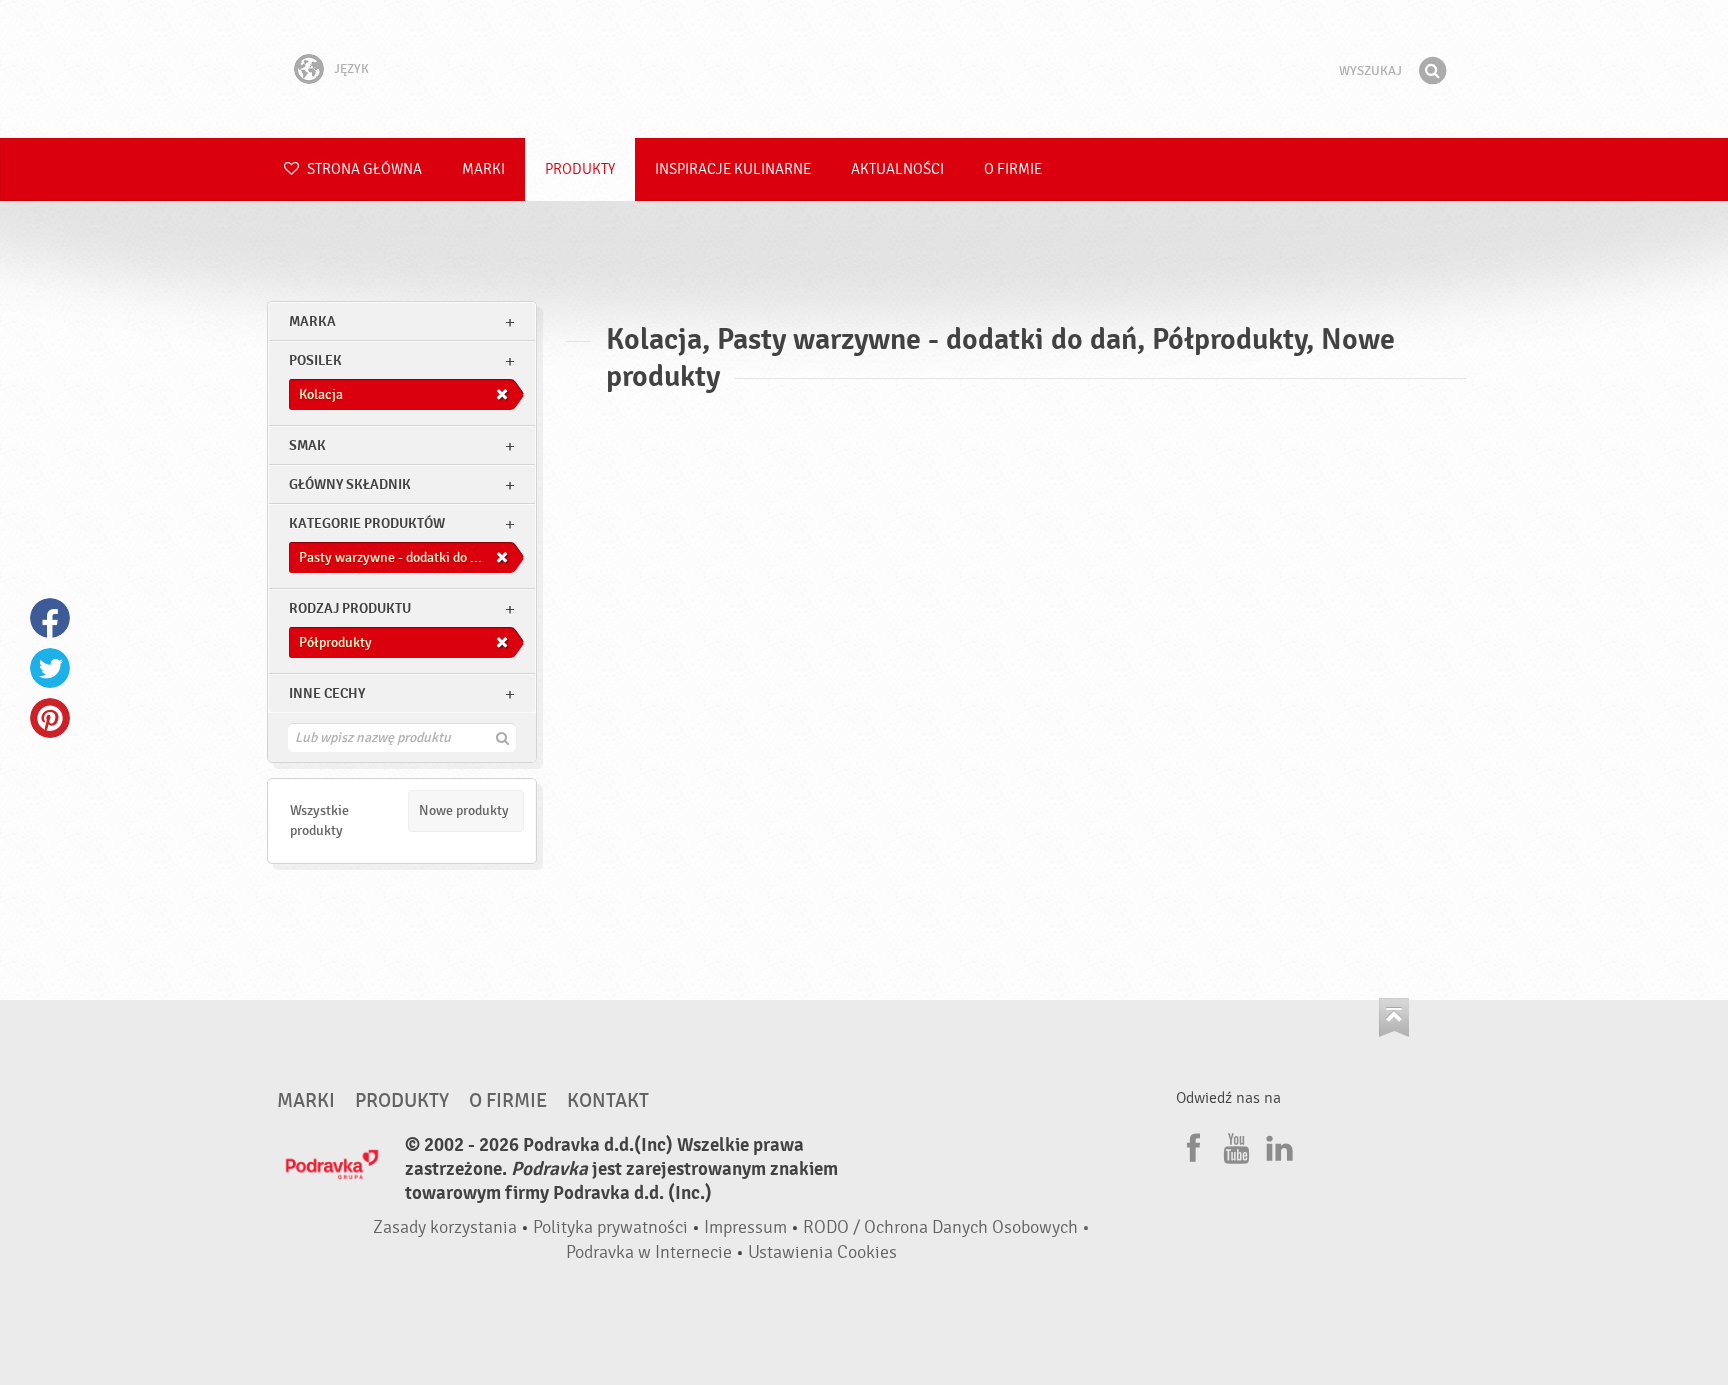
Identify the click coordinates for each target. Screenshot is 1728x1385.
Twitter (50, 668)
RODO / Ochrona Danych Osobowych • (946, 1227)
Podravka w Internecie (649, 1252)
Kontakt (608, 1101)
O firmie (1013, 169)
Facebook (50, 618)
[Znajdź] (1432, 71)
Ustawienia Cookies (822, 1252)
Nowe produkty (464, 810)
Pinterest (50, 718)
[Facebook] (1191, 1145)
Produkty (580, 169)
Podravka (864, 69)
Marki (483, 169)
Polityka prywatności (610, 1227)
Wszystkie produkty (319, 820)
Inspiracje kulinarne (733, 169)
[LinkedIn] (1277, 1145)
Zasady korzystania (445, 1227)
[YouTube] (1234, 1145)
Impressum (745, 1227)
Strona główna (363, 169)
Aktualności (897, 169)
